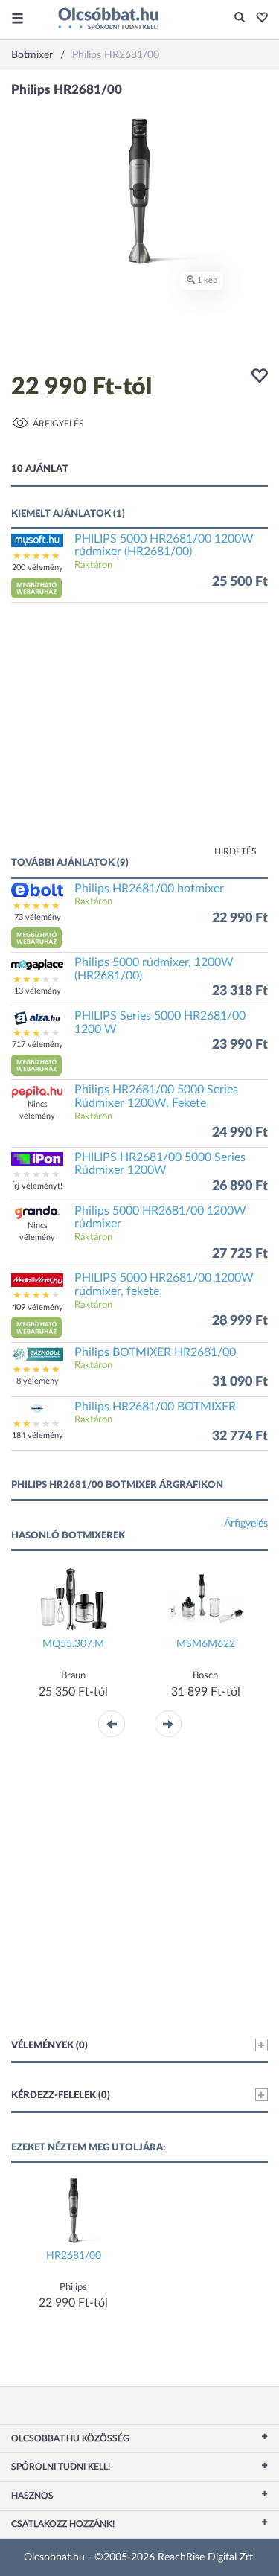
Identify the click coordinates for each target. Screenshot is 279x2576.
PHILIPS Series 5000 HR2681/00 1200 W (160, 1023)
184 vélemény (38, 1435)
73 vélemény (38, 917)
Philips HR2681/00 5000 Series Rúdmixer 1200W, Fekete (156, 1096)
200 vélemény (38, 568)
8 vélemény (38, 1381)
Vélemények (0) (49, 2046)
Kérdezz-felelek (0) (61, 2096)
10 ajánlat (40, 469)
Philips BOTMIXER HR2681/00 (155, 1352)
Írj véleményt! (37, 1186)
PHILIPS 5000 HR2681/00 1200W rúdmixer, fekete (164, 1285)
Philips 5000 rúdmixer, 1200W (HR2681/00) (154, 969)
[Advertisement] (139, 737)
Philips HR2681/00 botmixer (149, 889)
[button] (258, 19)
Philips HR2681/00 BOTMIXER (155, 1407)
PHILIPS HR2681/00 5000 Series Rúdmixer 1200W (160, 1164)
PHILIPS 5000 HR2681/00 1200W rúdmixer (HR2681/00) (164, 546)
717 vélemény (38, 1045)
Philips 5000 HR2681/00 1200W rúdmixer (160, 1218)
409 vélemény (38, 1307)
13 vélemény (38, 991)
